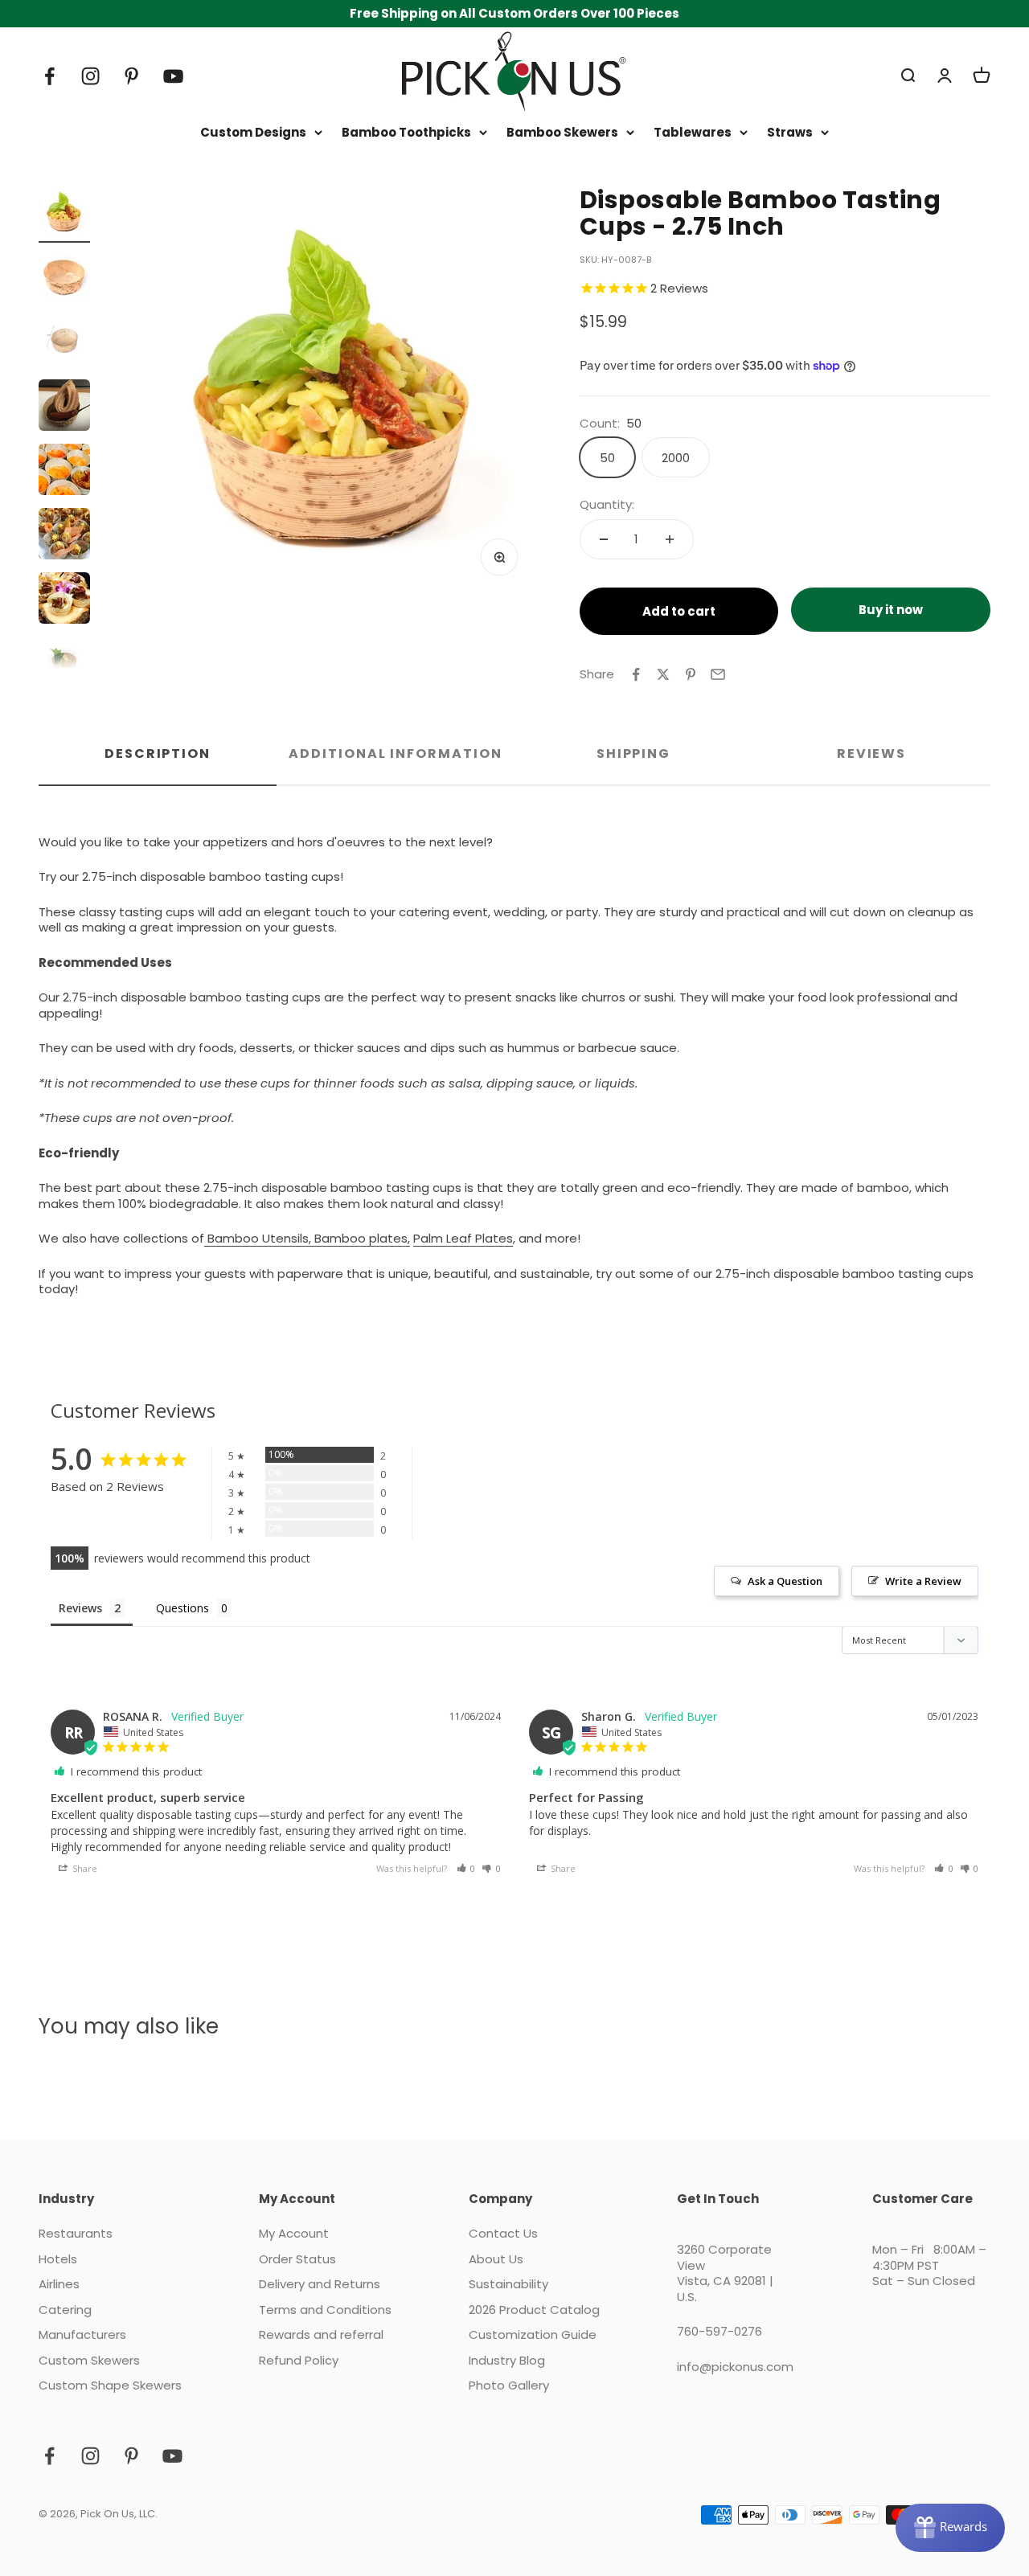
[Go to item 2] (64, 279)
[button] (466, 1868)
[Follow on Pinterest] (131, 76)
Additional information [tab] (395, 754)
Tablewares (693, 133)
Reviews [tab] (871, 754)
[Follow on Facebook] (49, 76)
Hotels (58, 2259)
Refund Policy (299, 2361)
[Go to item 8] (64, 665)
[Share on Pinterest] (691, 674)
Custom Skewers (89, 2361)
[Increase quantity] (670, 539)
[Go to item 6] (64, 536)
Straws (790, 133)
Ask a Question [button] (785, 1581)
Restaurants (76, 2234)
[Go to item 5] (64, 472)
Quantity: (607, 505)
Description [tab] (158, 754)
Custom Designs (253, 133)
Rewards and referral (321, 2335)
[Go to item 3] (64, 343)
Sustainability (508, 2284)
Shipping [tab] (633, 754)
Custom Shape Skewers (110, 2386)
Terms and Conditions (325, 2310)
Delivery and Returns (320, 2284)
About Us (496, 2259)
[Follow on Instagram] (90, 76)
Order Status (297, 2259)
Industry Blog (507, 2361)
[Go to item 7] (64, 600)
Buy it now (891, 610)
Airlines (59, 2284)
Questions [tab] (182, 1608)
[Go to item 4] (64, 407)
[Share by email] (718, 674)
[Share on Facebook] (636, 674)
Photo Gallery (509, 2386)
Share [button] (84, 1868)
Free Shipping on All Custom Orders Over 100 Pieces (514, 13)
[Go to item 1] (64, 215)
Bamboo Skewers (562, 133)
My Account (294, 2234)
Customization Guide (533, 2335)
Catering (65, 2310)
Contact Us (503, 2234)
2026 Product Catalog (534, 2310)
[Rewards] (950, 2528)
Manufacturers (82, 2335)
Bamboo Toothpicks (406, 133)
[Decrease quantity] (604, 539)
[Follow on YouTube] (173, 76)
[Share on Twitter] (663, 674)
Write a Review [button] (923, 1581)
